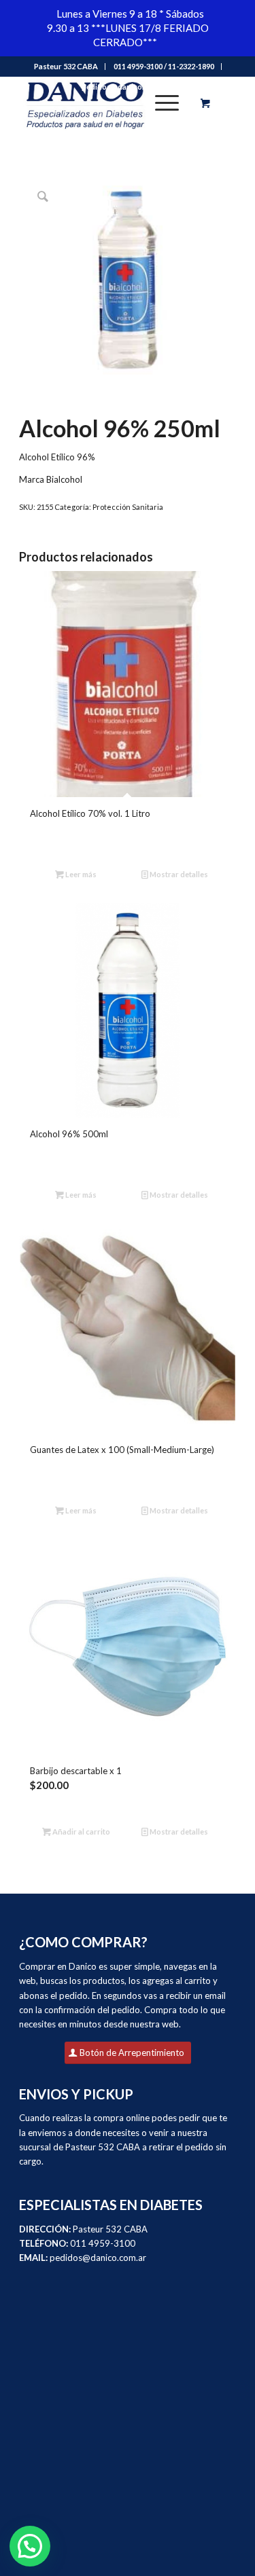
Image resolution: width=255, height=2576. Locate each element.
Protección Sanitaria (128, 507)
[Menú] (160, 103)
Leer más (80, 874)
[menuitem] (66, 67)
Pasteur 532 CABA (66, 66)
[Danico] (106, 103)
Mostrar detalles (178, 874)
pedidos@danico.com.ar (124, 87)
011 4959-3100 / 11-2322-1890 (164, 66)
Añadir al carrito (81, 1832)
